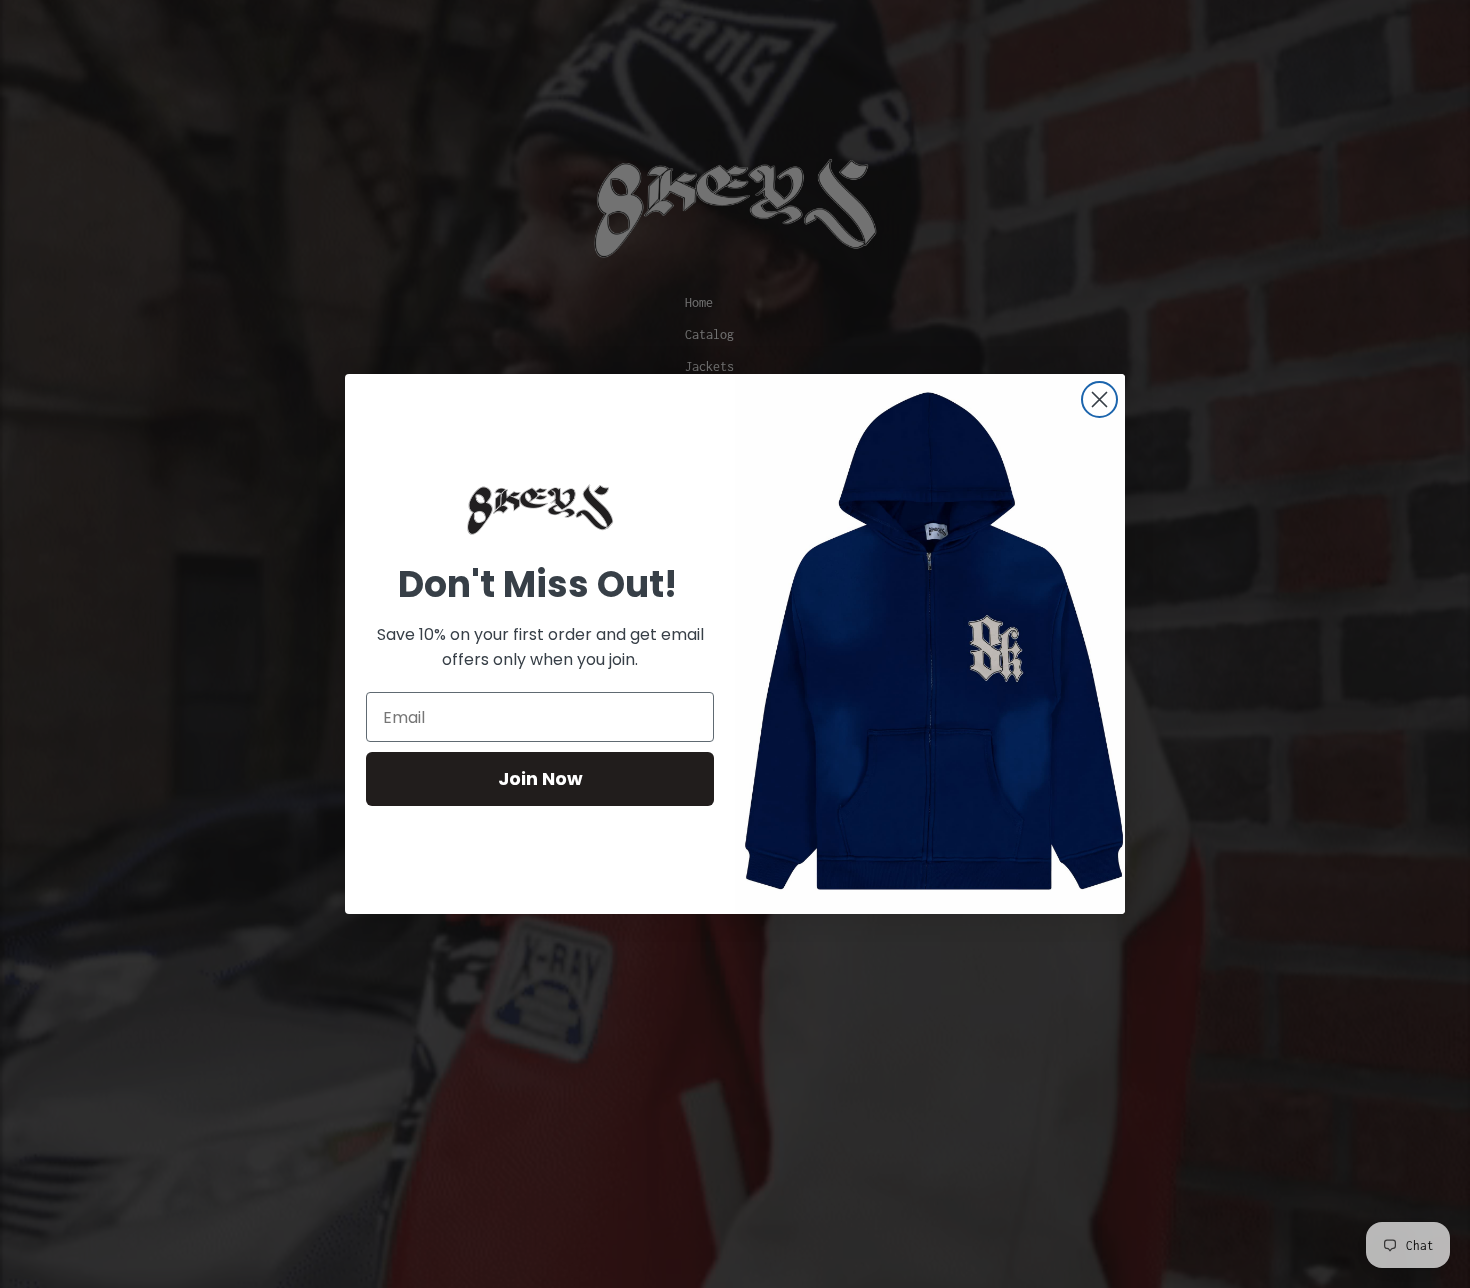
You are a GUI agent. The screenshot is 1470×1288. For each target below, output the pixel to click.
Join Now (540, 778)
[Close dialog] (1099, 399)
